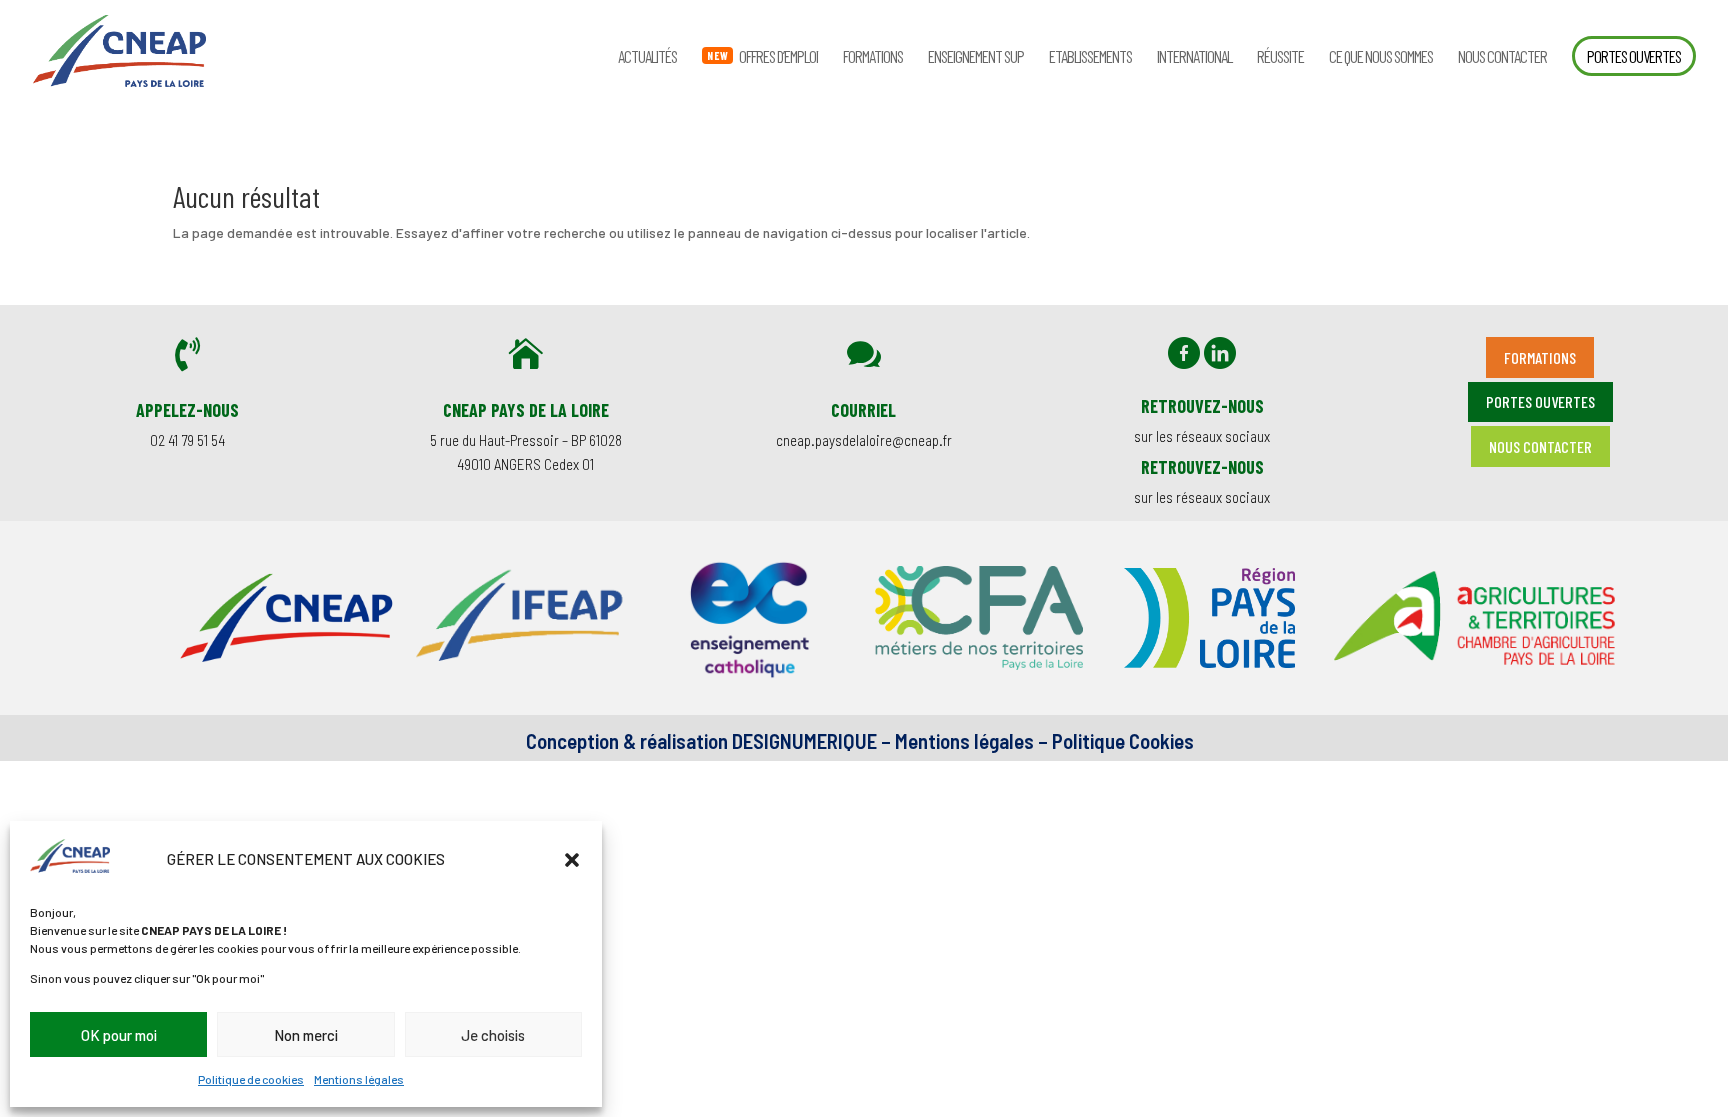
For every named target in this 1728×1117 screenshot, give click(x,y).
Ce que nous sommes (1381, 57)
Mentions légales (359, 1079)
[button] (572, 860)
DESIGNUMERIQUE (802, 740)
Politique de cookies (251, 1079)
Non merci (306, 1035)
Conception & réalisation (627, 740)
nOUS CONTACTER (1540, 446)
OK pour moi (119, 1035)
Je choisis (493, 1035)
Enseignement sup (976, 57)
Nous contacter (1502, 57)
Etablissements (1090, 57)
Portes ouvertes (1634, 56)
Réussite (1280, 57)
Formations (873, 57)
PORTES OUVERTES (1540, 401)
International (1194, 57)
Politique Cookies (1123, 740)
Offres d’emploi (778, 57)
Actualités (647, 57)
